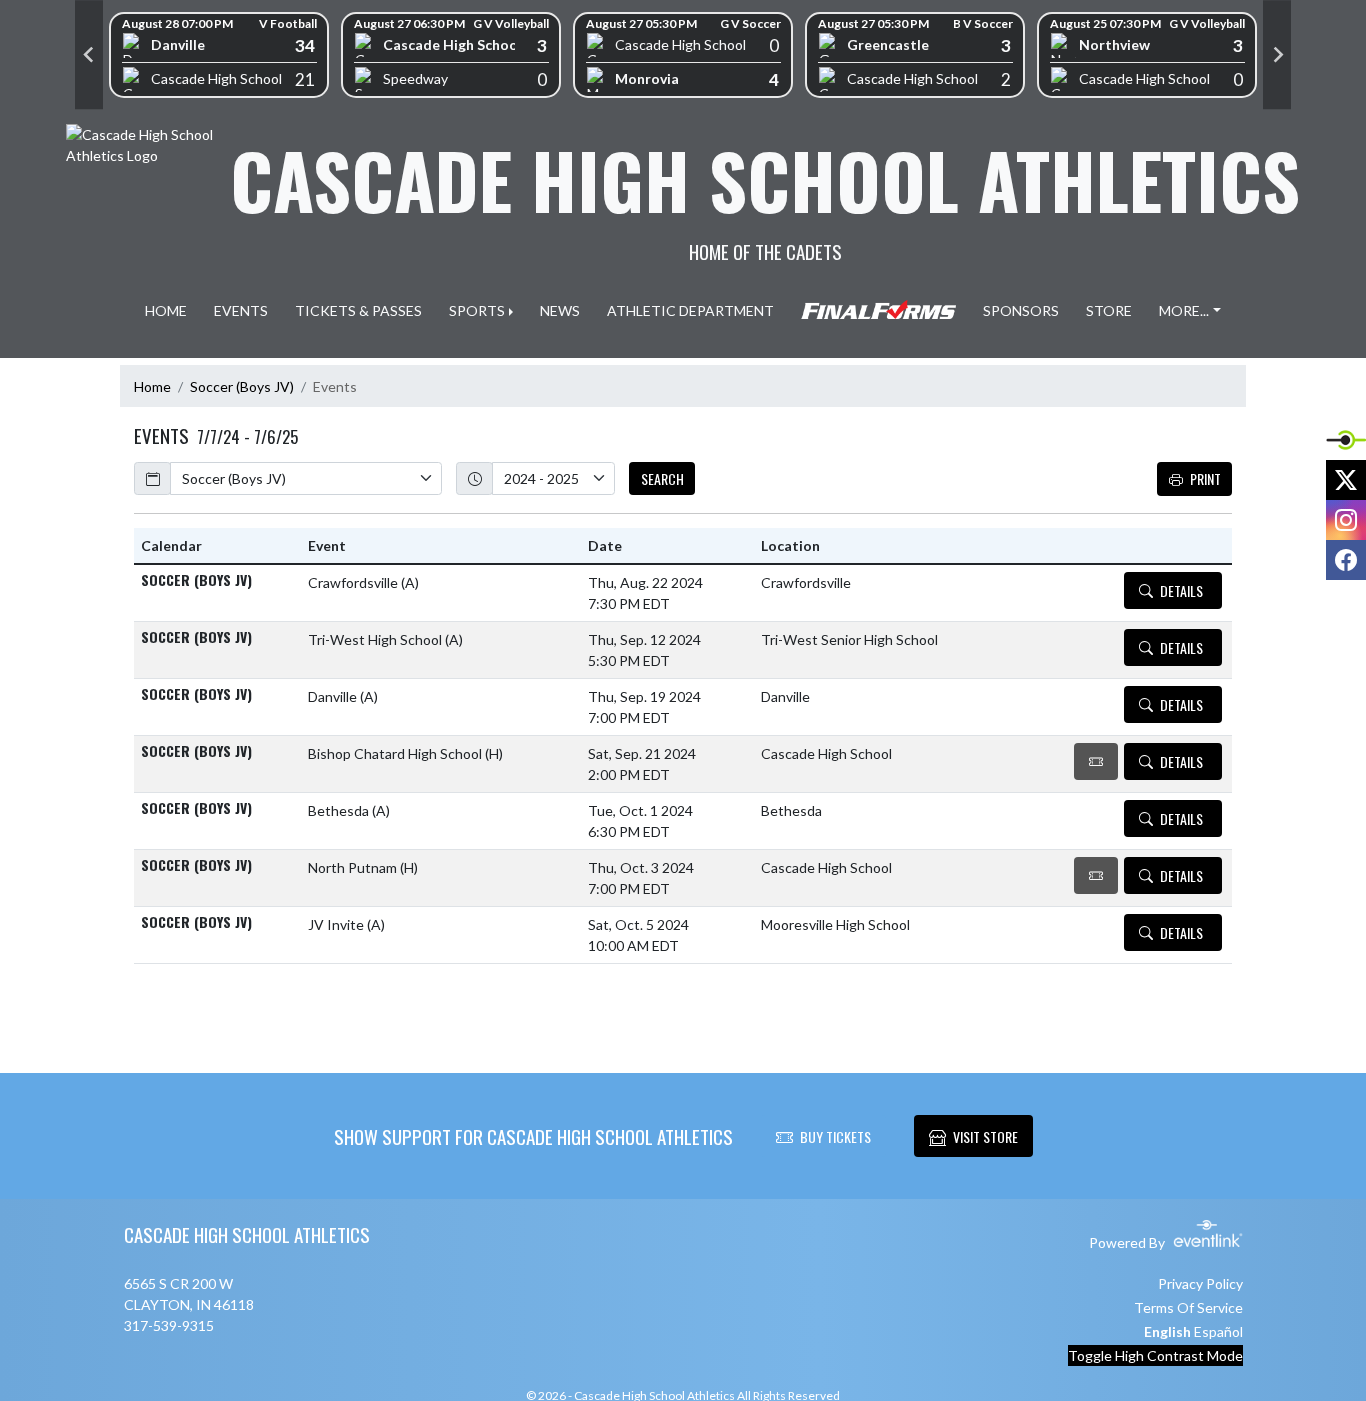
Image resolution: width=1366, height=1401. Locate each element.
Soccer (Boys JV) (242, 386)
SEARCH (662, 478)
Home (152, 386)
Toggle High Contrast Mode (1155, 1355)
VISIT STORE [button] (985, 1136)
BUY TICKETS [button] (835, 1136)
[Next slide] (1277, 55)
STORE (1109, 310)
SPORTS (477, 310)
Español (1218, 1331)
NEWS (560, 310)
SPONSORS (1021, 310)
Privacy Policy (1200, 1283)
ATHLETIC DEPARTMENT (690, 310)
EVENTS (241, 310)
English (1167, 1331)
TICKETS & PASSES (358, 310)
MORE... (1184, 310)
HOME (166, 310)
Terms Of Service (1188, 1307)
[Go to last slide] (89, 55)
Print (1205, 478)
